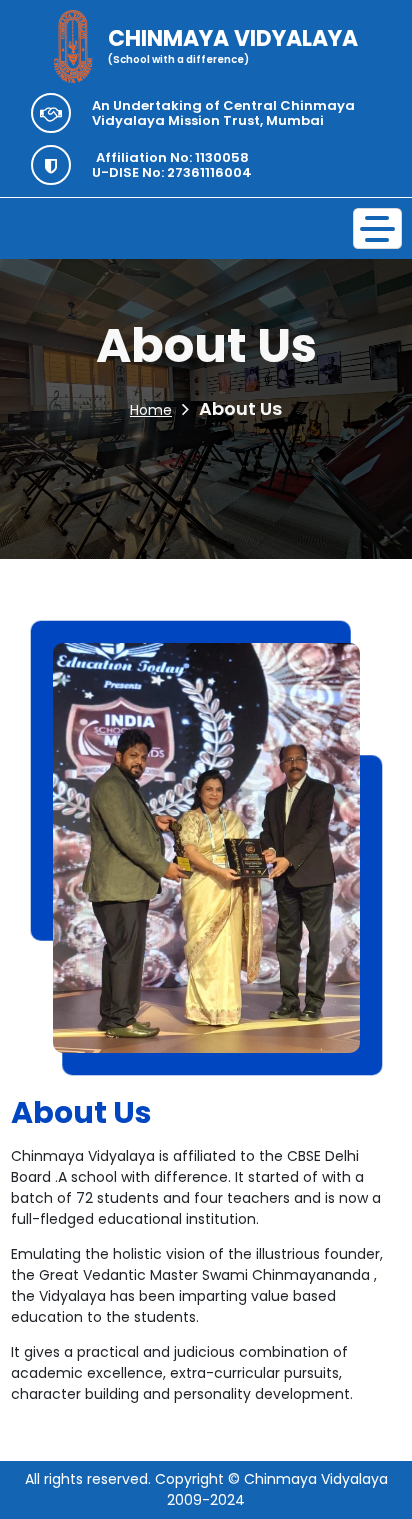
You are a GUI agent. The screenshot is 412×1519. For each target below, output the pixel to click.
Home (151, 410)
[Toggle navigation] (377, 228)
